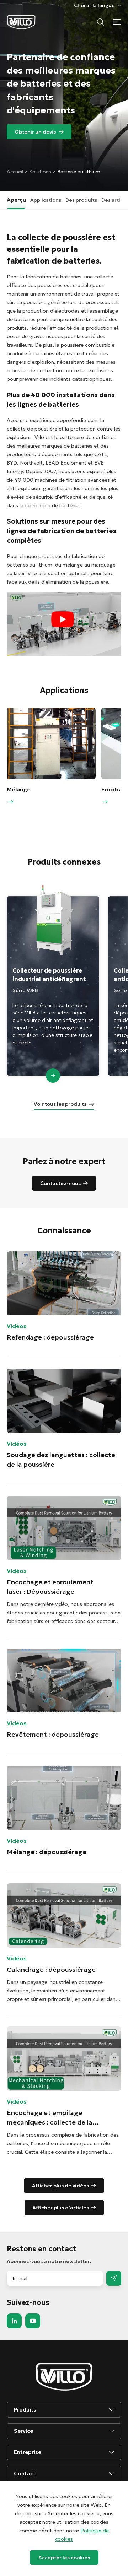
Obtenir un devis (35, 132)
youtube (33, 2321)
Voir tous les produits (60, 1104)
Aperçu (16, 200)
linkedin (14, 2321)
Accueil (16, 172)
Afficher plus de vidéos (60, 2186)
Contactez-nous (60, 1183)
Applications (46, 200)
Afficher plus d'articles (61, 2208)
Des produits (81, 200)
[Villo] (21, 22)
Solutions (40, 172)
